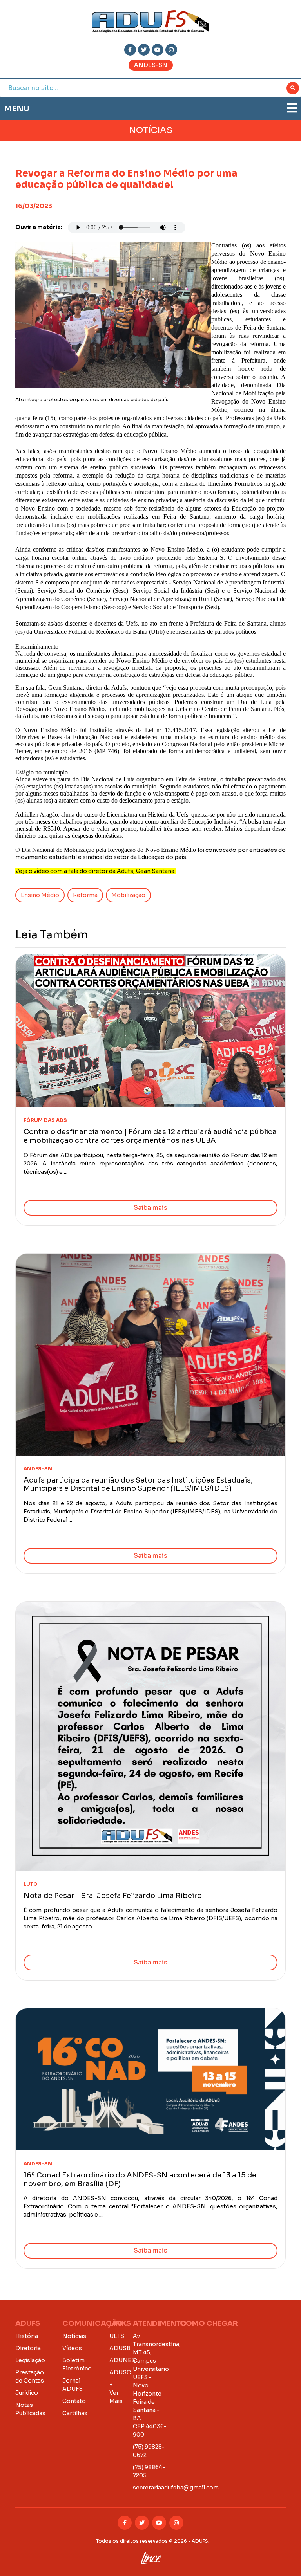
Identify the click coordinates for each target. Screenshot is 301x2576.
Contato (74, 2401)
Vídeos (72, 2348)
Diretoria (28, 2348)
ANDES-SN (151, 65)
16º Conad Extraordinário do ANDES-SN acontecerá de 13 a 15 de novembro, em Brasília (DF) (140, 2179)
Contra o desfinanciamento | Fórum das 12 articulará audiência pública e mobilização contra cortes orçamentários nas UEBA (150, 1136)
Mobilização (128, 895)
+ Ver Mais (116, 2393)
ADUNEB (122, 2360)
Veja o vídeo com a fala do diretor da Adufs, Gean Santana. (95, 871)
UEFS (117, 2336)
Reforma (85, 895)
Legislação (30, 2360)
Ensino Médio (40, 895)
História (27, 2336)
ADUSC (120, 2372)
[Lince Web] (151, 2556)
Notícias (74, 2336)
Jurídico (27, 2393)
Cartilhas (75, 2413)
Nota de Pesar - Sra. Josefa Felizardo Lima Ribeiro (113, 1896)
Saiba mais (150, 1208)
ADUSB (120, 2348)
